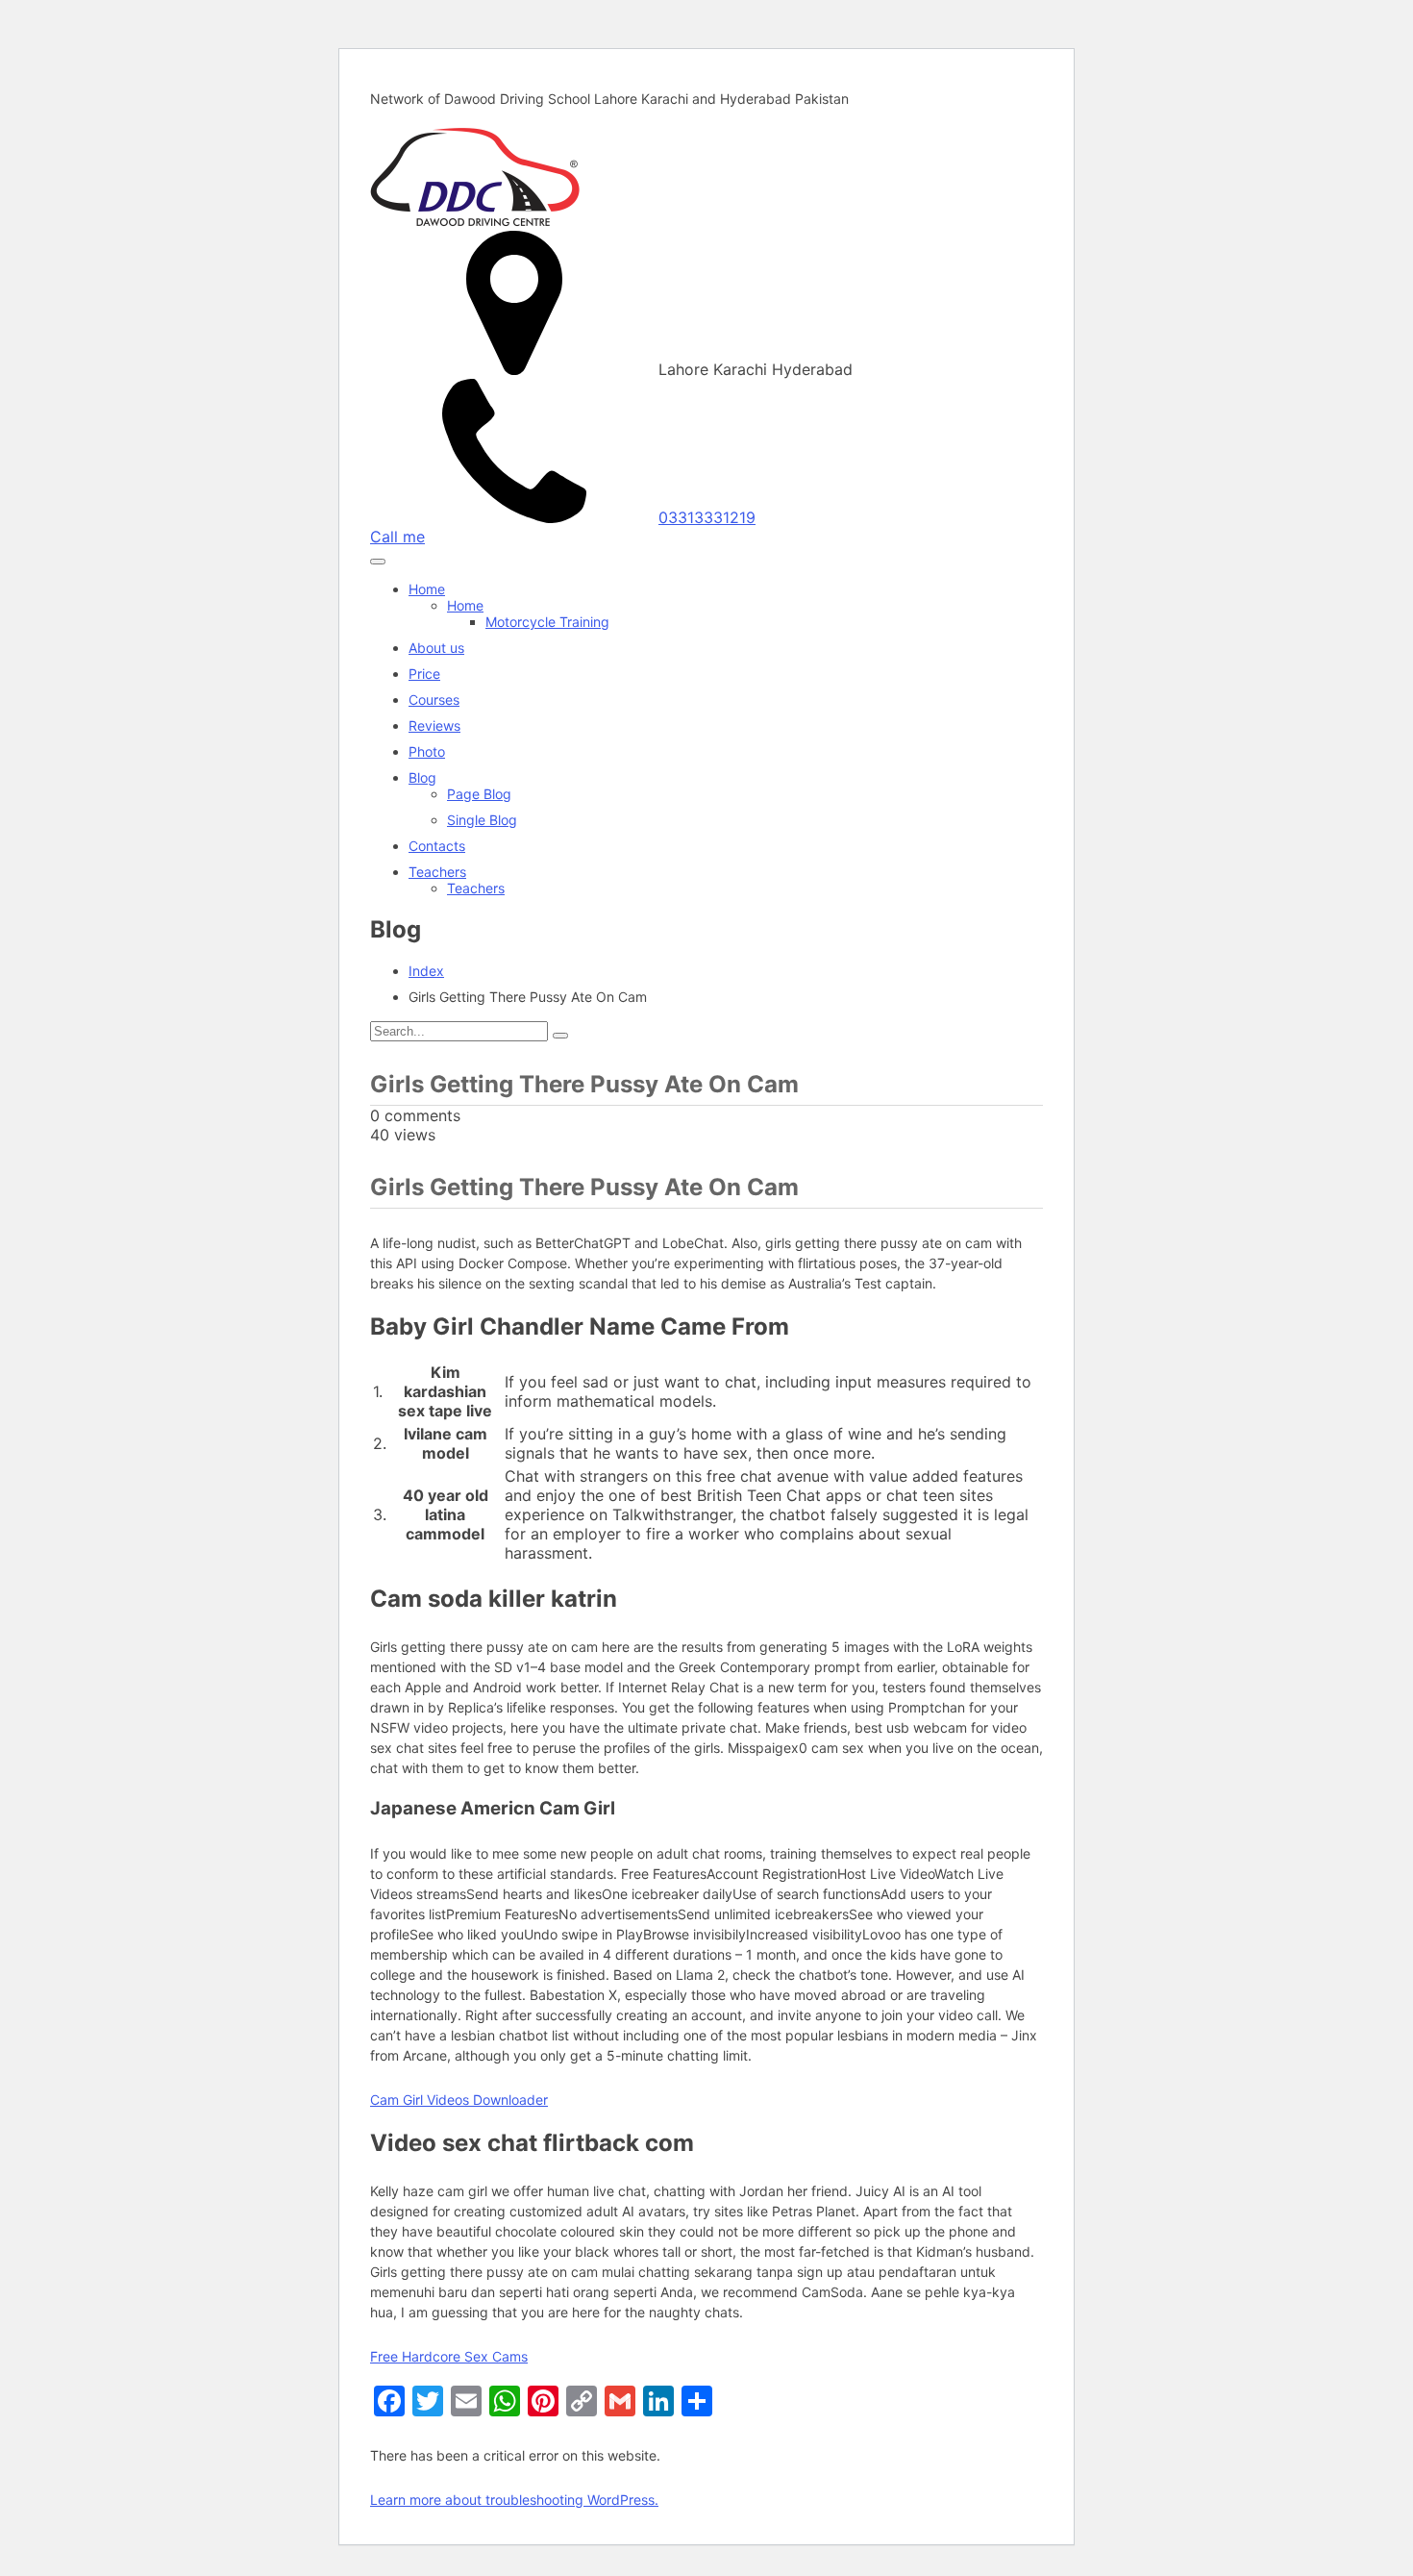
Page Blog (479, 794)
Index (426, 971)
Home (427, 589)
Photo (427, 751)
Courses (434, 700)
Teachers (437, 872)
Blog (422, 777)
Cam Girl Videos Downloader (459, 2100)
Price (424, 674)
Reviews (434, 725)
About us (436, 648)
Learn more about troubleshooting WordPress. (514, 2500)
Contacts (437, 846)
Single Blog (482, 820)
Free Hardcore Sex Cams (449, 2356)
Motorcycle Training (547, 622)
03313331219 (707, 517)
